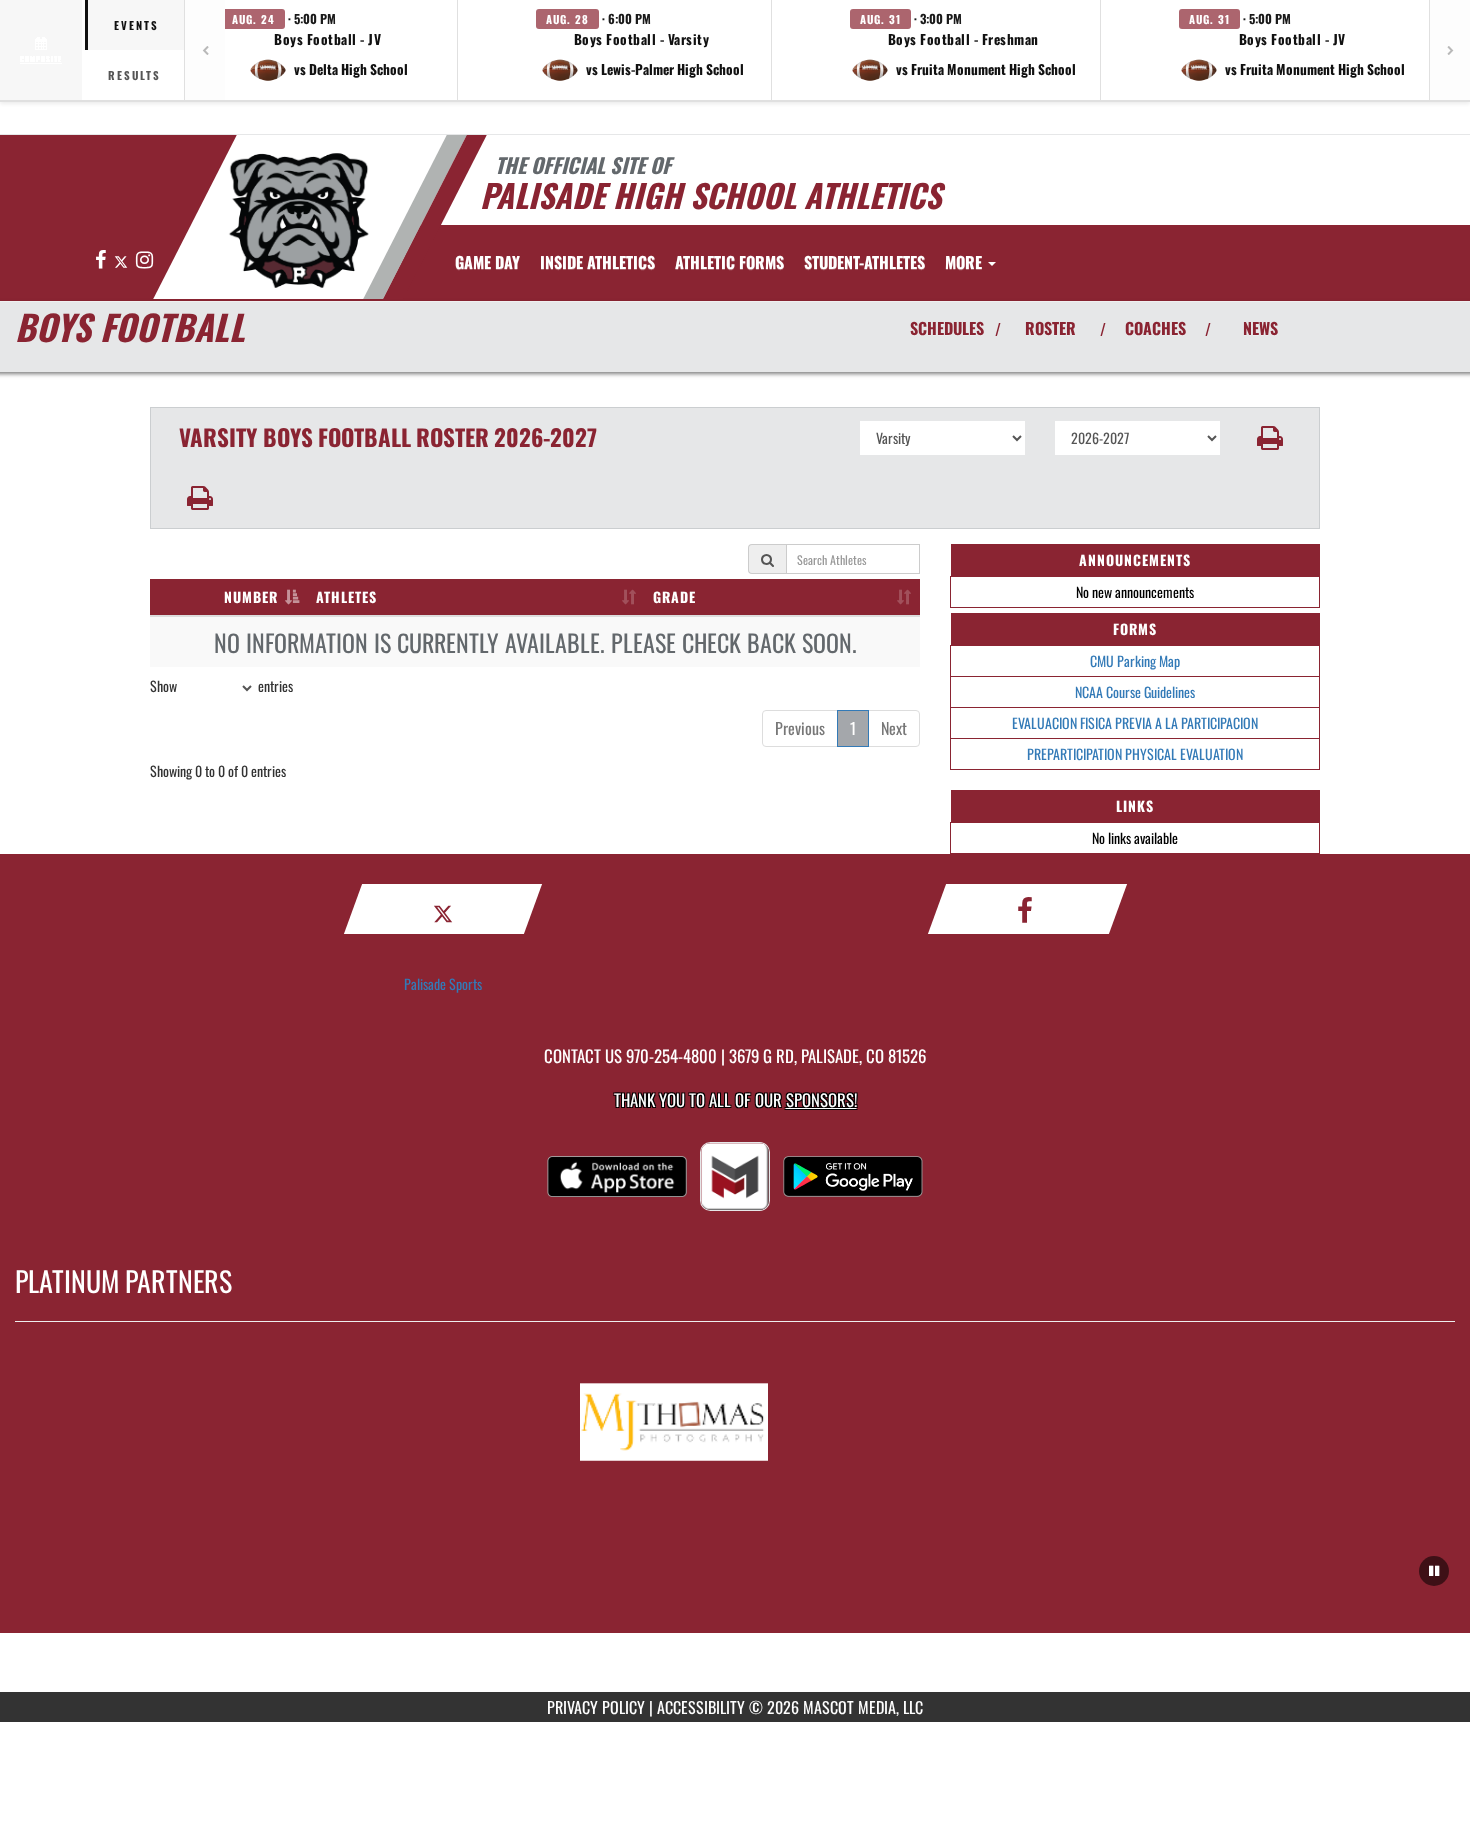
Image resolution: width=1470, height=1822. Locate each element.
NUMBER (251, 596)
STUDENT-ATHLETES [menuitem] (864, 262)
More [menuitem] (965, 262)
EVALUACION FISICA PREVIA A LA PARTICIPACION (1135, 722)
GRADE (674, 596)
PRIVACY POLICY (596, 1707)
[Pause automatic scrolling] (1434, 1571)
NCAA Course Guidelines (1135, 691)
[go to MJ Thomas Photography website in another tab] (735, 1417)
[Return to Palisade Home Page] (298, 220)
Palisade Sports (443, 983)
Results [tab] (134, 75)
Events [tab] (136, 25)
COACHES (1155, 328)
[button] (328, 50)
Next (894, 728)
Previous (800, 728)
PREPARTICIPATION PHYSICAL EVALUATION (1135, 753)
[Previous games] (205, 50)
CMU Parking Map (1135, 660)
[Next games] (1450, 50)
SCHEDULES (947, 328)
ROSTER (1050, 328)
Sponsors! (821, 1099)
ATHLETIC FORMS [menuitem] (729, 262)
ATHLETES (346, 596)
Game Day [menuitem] (487, 262)
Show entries (221, 685)
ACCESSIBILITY (701, 1707)
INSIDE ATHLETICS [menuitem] (597, 262)
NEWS (1260, 328)
